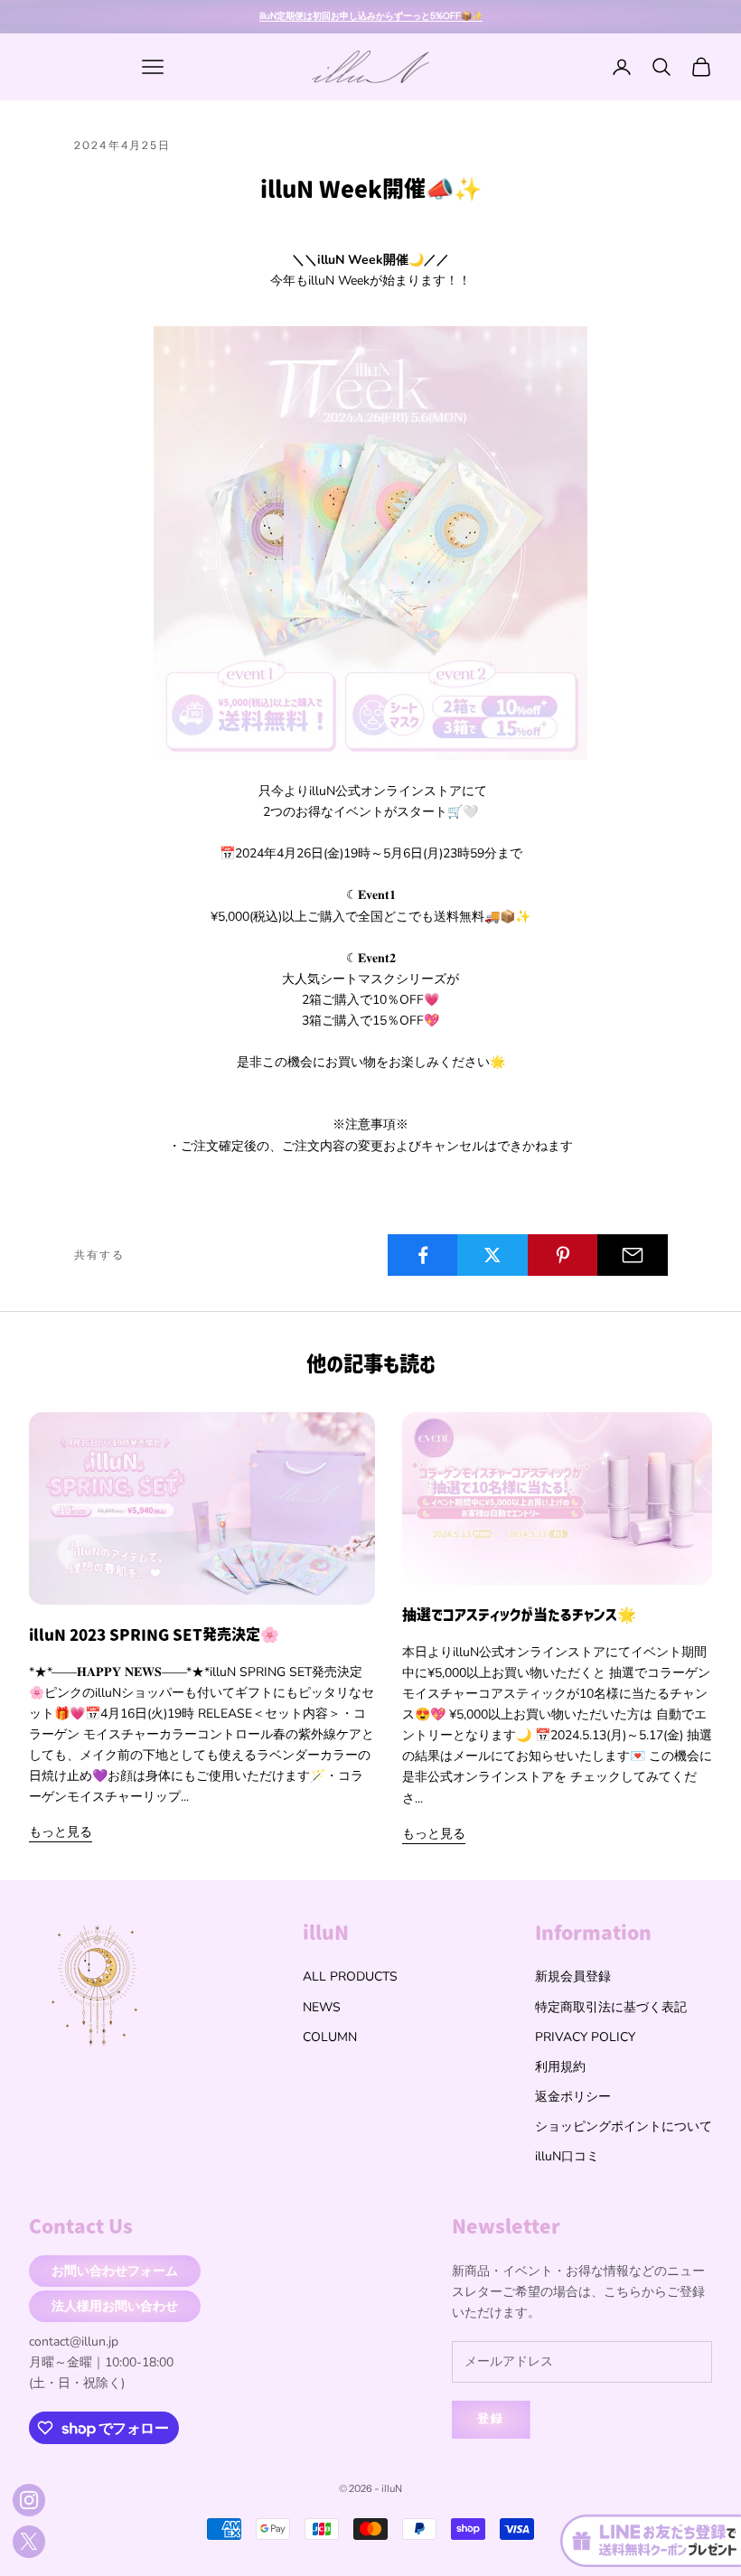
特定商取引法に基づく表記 (611, 2007)
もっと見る (61, 1832)
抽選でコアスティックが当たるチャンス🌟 (519, 1615)
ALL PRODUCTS (350, 1976)
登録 (491, 2419)
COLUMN (330, 2037)
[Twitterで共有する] (492, 1255)
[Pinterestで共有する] (563, 1255)
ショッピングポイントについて (624, 2126)
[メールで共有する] (633, 1255)
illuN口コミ (567, 2156)
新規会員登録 (573, 1976)
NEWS (322, 2007)
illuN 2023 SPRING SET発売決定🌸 (154, 1635)
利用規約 (560, 2067)
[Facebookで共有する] (423, 1255)
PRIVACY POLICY (585, 2037)
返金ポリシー (573, 2097)
